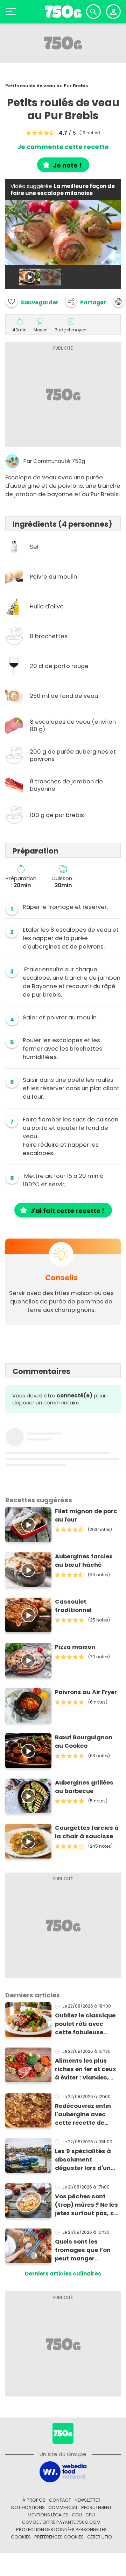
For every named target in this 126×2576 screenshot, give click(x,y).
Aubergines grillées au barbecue (84, 1787)
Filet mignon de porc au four (86, 1515)
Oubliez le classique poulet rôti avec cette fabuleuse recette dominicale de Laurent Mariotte (85, 2024)
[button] (86, 302)
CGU (77, 2515)
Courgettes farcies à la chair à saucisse (87, 1832)
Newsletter (87, 2500)
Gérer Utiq (100, 2537)
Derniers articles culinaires (63, 2274)
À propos (34, 2500)
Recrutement (96, 2507)
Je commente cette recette (63, 147)
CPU (90, 2515)
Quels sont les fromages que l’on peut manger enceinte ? (83, 2250)
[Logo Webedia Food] (63, 2472)
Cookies (21, 2537)
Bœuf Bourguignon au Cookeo (84, 1742)
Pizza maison (75, 1647)
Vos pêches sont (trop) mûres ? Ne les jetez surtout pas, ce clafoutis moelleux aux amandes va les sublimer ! (86, 2205)
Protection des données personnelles (61, 2530)
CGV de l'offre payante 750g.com (61, 2522)
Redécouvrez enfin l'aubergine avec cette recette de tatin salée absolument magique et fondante (88, 2115)
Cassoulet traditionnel (73, 1606)
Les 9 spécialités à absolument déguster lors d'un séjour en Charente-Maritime (85, 2160)
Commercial (63, 2507)
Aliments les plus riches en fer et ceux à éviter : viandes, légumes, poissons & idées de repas (86, 2069)
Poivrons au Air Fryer (86, 1692)
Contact (60, 2500)
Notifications (28, 2507)
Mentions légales (48, 2515)
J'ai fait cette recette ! (67, 1211)
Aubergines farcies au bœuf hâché (84, 1561)
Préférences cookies (59, 2537)
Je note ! (67, 165)
